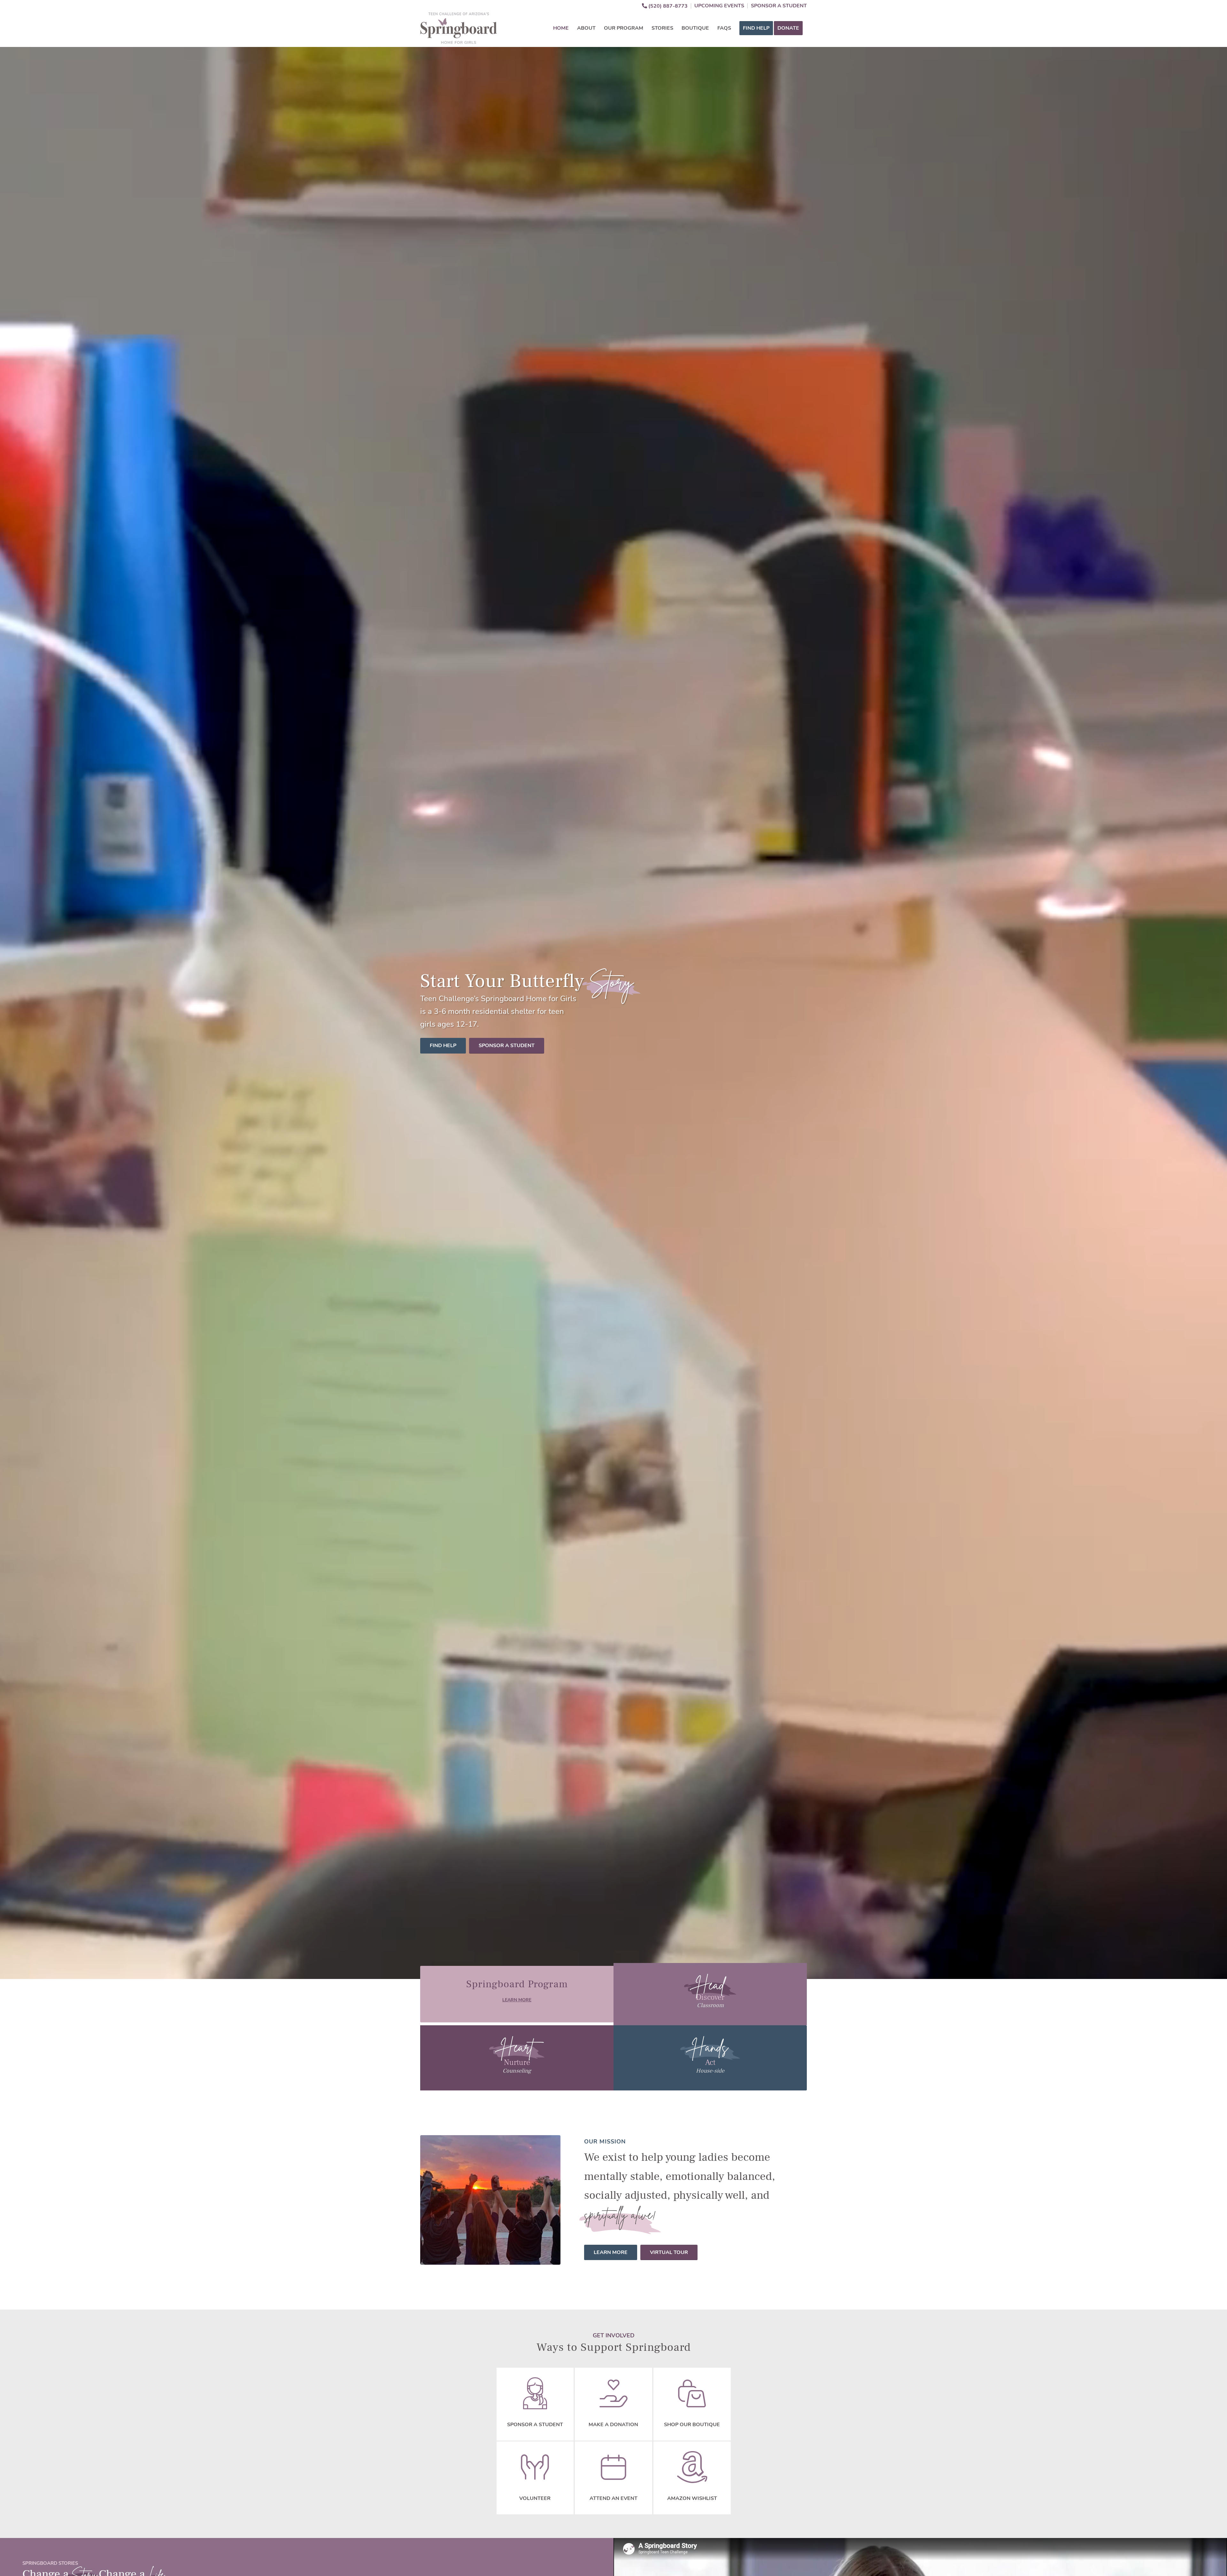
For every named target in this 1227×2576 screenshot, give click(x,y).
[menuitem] (665, 6)
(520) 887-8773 (667, 6)
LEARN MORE (517, 2000)
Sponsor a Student (779, 6)
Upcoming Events (719, 6)
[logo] (459, 28)
